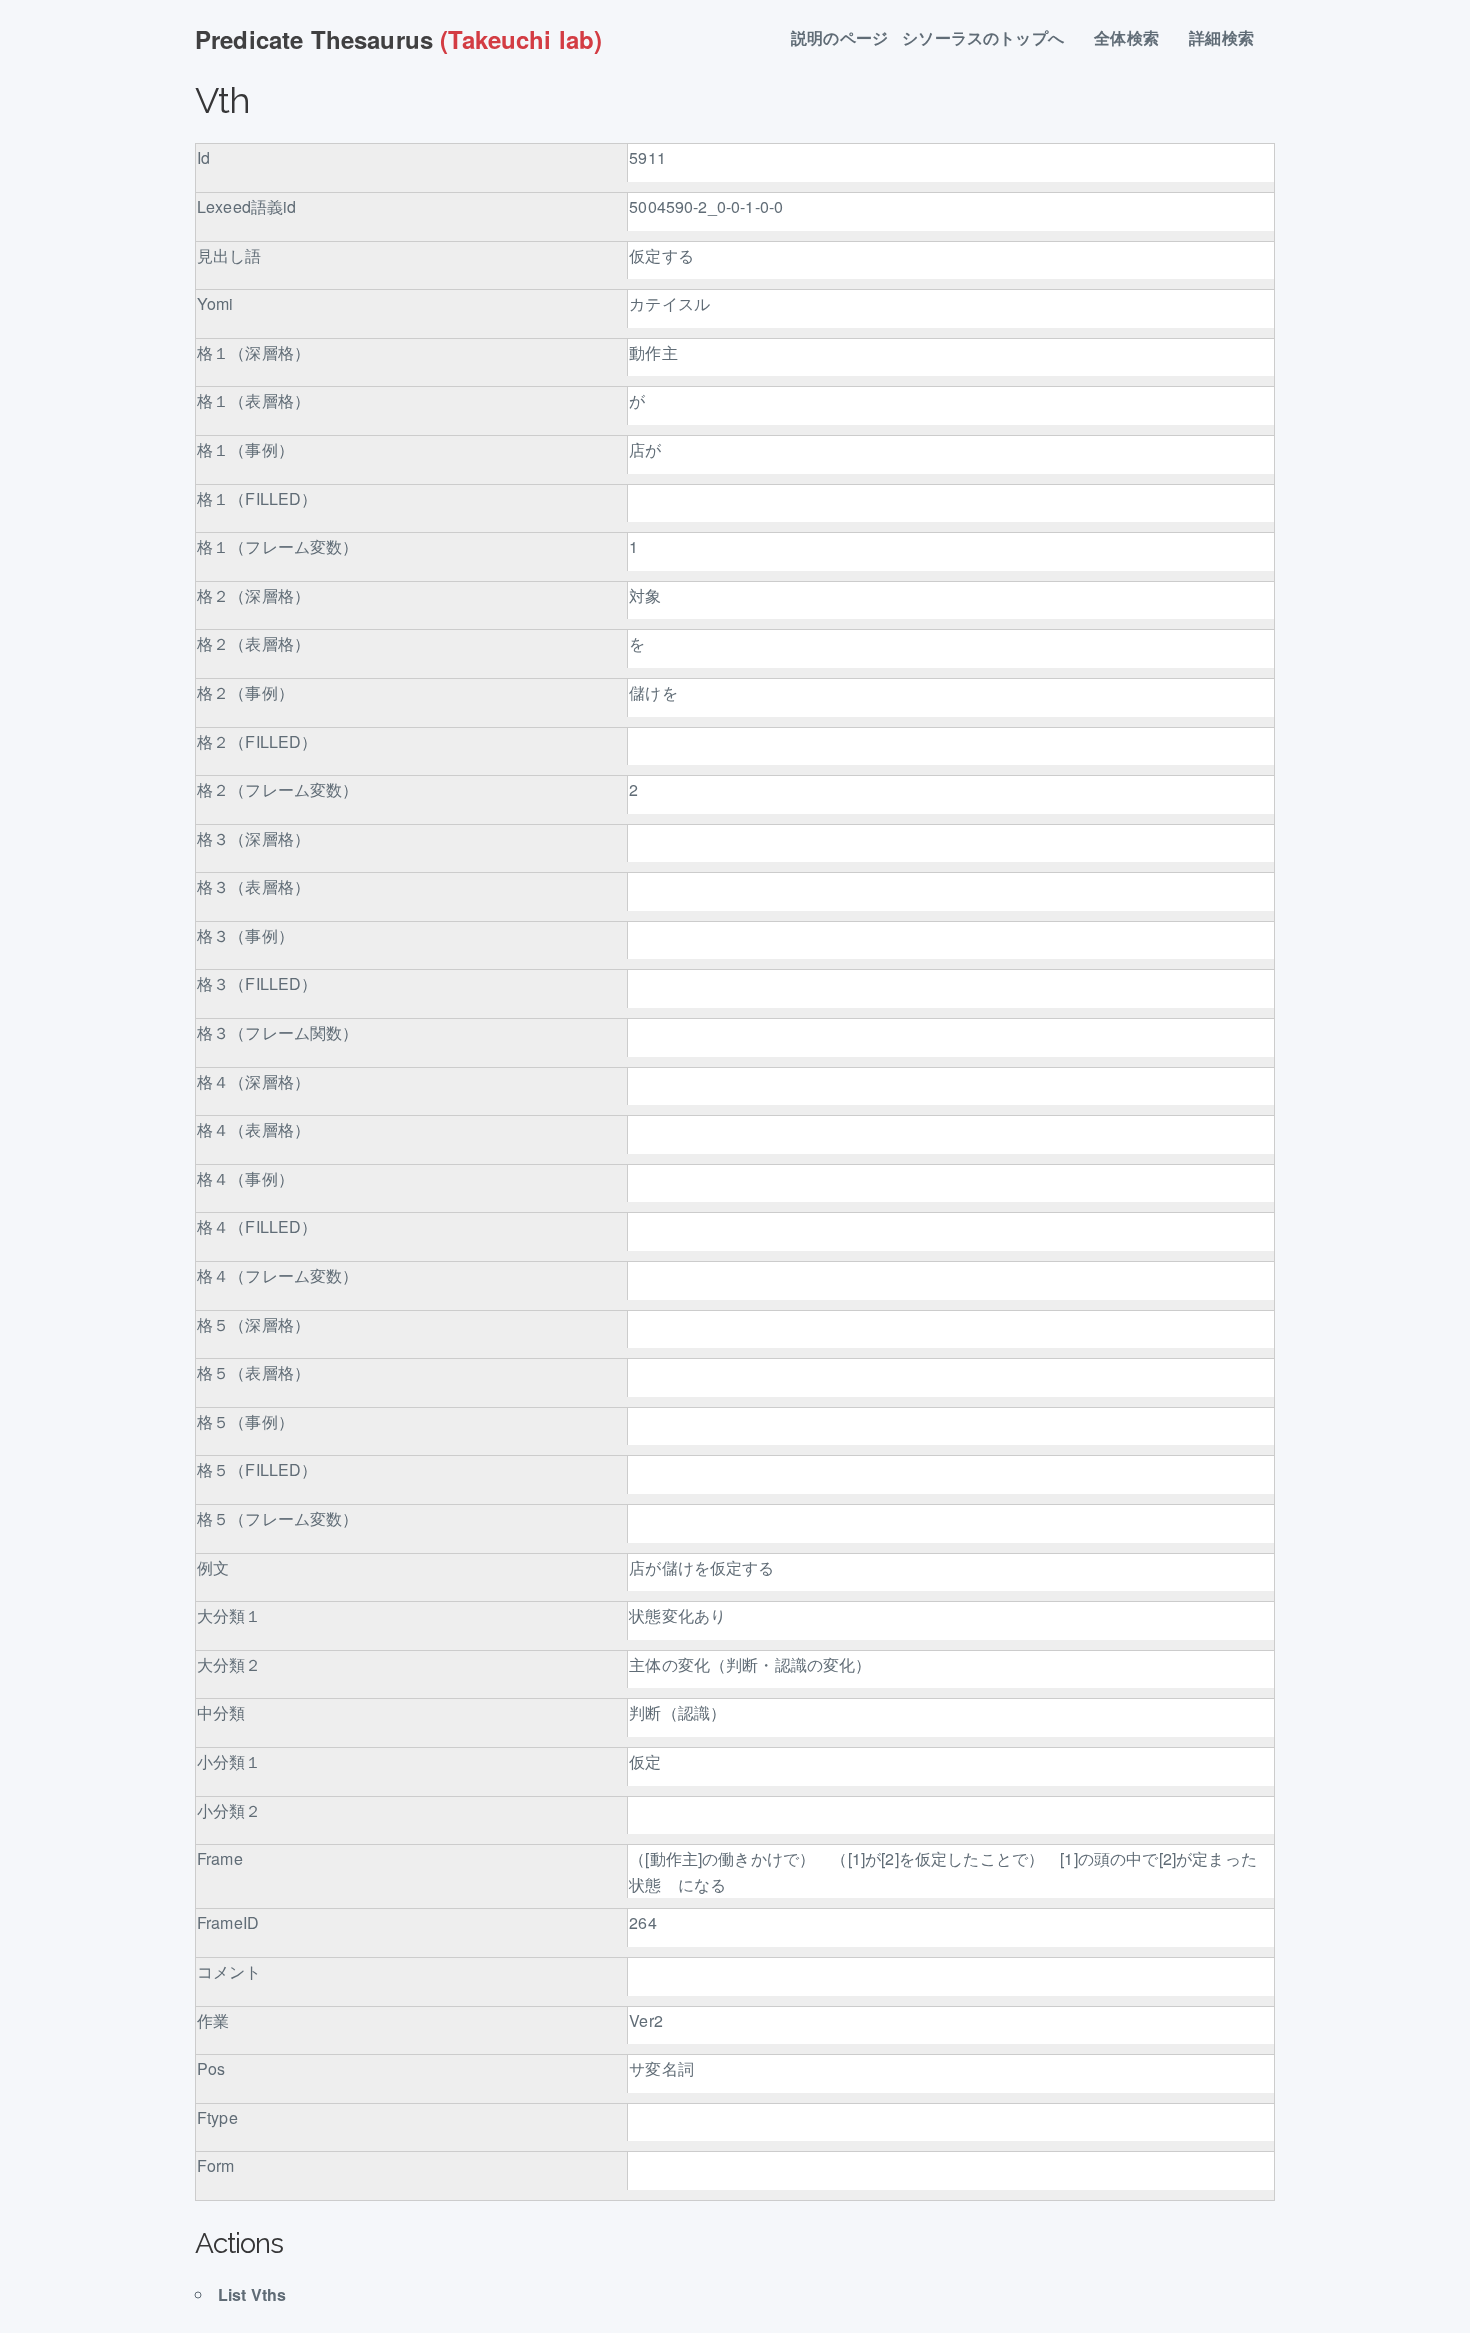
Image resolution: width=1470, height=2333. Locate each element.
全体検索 (1134, 38)
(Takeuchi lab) (398, 39)
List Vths (252, 2294)
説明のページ (839, 38)
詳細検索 (1229, 38)
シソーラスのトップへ (991, 38)
